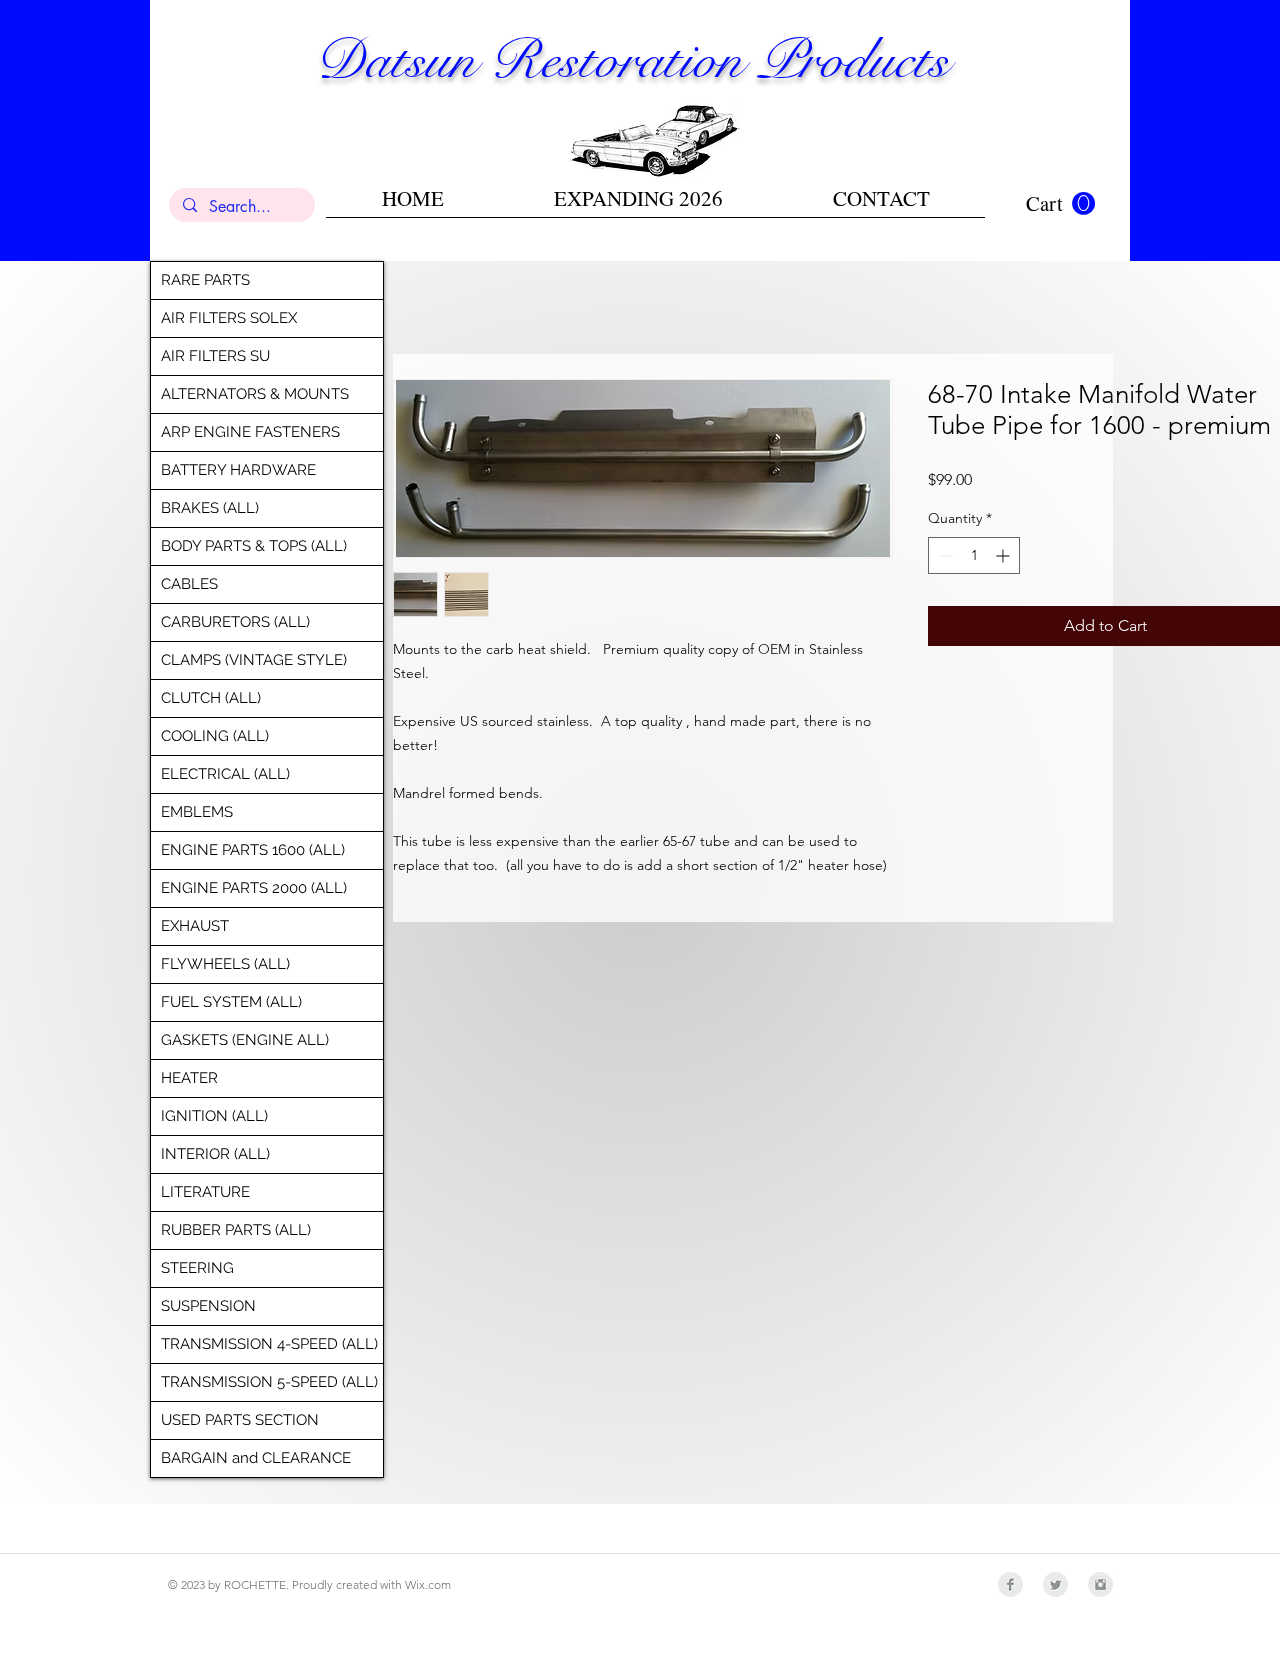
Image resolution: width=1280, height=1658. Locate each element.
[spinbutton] (974, 555)
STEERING (197, 1268)
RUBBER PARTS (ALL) (236, 1230)
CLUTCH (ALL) (211, 698)
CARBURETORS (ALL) (235, 622)
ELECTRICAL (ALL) (225, 774)
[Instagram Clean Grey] (1100, 1584)
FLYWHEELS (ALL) (225, 964)
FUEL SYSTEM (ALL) (231, 1002)
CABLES (189, 584)
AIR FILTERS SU (215, 356)
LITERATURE (205, 1192)
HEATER (189, 1078)
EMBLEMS (197, 812)
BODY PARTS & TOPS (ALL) (254, 546)
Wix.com (428, 1584)
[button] (1060, 204)
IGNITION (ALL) (214, 1116)
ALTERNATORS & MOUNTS (255, 394)
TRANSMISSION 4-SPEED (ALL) (269, 1344)
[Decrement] (943, 555)
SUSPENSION (208, 1306)
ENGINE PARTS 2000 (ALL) (254, 888)
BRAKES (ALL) (210, 508)
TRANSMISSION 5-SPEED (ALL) (269, 1382)
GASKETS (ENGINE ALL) (245, 1040)
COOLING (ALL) (215, 736)
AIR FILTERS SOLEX (229, 318)
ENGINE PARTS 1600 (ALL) (253, 850)
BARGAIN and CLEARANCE (256, 1458)
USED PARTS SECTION (240, 1420)
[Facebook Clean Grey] (1010, 1584)
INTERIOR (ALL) (215, 1154)
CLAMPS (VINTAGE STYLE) (254, 660)
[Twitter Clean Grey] (1055, 1584)
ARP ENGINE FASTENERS (250, 432)
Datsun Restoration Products (632, 60)
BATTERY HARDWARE (238, 470)
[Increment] (1004, 555)
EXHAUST (195, 926)
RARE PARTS (205, 280)
